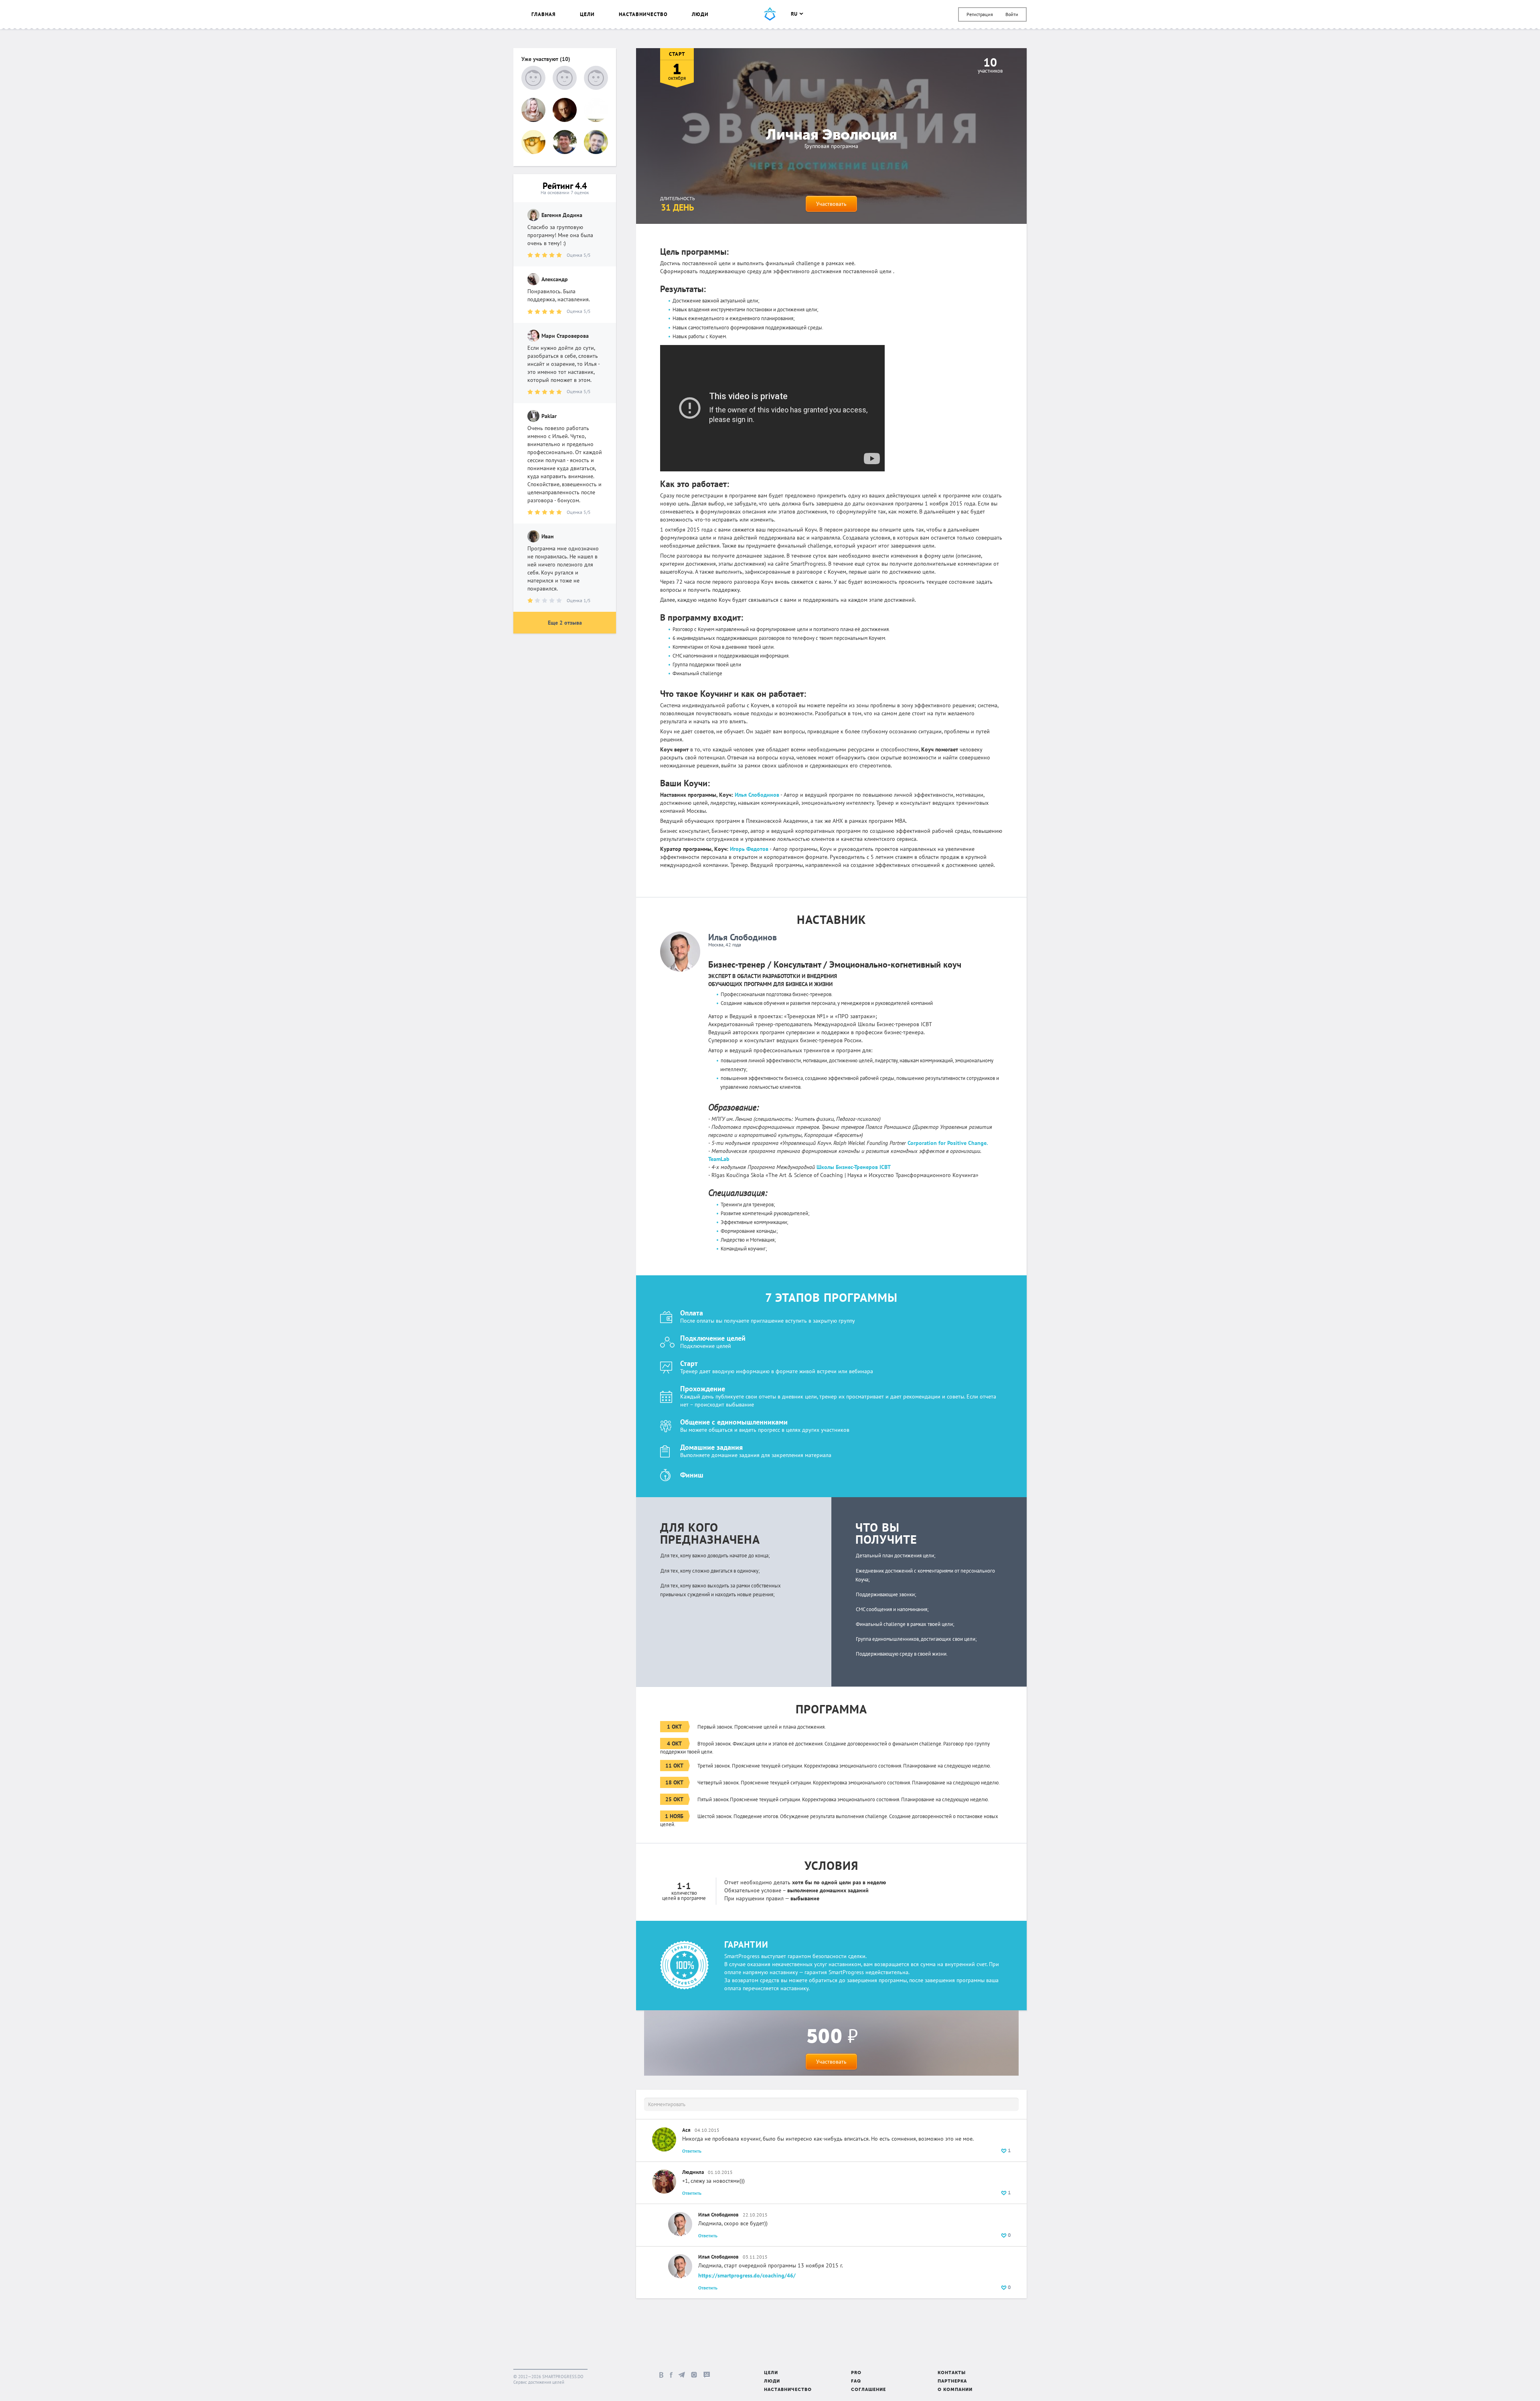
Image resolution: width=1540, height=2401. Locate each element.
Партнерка (952, 2382)
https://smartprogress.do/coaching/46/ (747, 2275)
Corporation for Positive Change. (948, 1143)
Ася (686, 2130)
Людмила (693, 2172)
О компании (955, 2390)
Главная (544, 14)
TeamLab (719, 1159)
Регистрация (980, 14)
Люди (700, 14)
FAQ (856, 2382)
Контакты (952, 2373)
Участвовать (831, 204)
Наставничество (643, 14)
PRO (856, 2373)
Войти (1012, 14)
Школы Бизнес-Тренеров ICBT (854, 1167)
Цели (587, 14)
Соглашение (868, 2390)
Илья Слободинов (743, 937)
